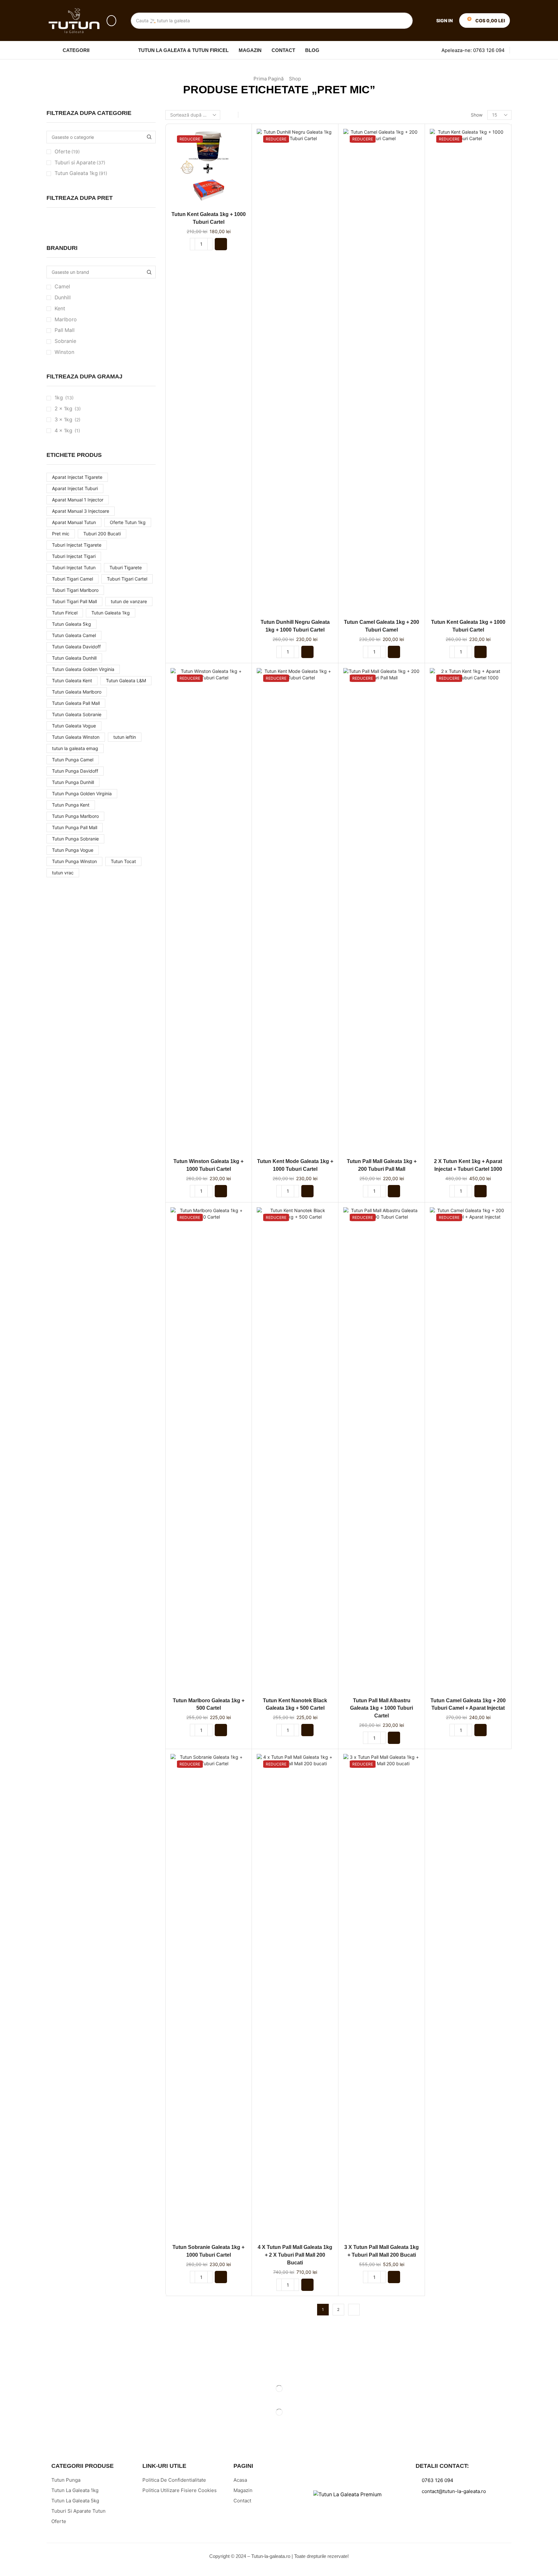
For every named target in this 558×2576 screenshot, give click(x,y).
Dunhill (63, 298)
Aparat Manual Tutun (74, 522)
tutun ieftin (125, 737)
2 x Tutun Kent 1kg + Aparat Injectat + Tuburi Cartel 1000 (468, 1165)
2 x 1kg (63, 409)
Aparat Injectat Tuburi (75, 488)
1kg (59, 398)
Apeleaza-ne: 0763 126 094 (473, 50)
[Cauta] (405, 21)
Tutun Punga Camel (73, 760)
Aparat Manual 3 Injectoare (81, 511)
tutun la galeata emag (75, 748)
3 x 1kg (63, 420)
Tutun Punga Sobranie (75, 839)
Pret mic (61, 534)
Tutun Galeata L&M (126, 680)
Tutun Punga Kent (71, 805)
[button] (111, 21)
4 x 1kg (63, 431)
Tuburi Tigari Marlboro (75, 590)
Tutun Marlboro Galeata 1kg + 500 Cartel (209, 1704)
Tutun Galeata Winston (76, 737)
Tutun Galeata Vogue (74, 726)
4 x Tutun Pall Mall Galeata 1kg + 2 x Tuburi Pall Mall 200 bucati (295, 2255)
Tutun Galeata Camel (74, 635)
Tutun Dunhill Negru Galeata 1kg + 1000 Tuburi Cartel (295, 626)
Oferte (67, 152)
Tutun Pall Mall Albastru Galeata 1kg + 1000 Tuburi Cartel (382, 1708)
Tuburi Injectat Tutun (74, 567)
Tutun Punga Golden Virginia (82, 793)
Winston (64, 352)
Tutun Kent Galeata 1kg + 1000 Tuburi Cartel (209, 218)
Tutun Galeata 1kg (81, 173)
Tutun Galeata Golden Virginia (83, 669)
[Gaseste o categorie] (149, 137)
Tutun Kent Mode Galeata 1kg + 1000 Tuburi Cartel (295, 1165)
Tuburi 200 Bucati (102, 534)
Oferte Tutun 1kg (128, 522)
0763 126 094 (438, 2480)
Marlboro (66, 319)
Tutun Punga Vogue (73, 850)
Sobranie (65, 341)
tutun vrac (63, 873)
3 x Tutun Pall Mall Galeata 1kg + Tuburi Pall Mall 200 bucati (382, 2251)
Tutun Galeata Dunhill (74, 658)
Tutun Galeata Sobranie (77, 714)
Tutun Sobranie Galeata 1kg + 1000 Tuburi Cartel (208, 2251)
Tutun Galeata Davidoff (76, 647)
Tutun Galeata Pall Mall (76, 703)
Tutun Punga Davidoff (75, 771)
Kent (60, 309)
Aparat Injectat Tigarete (77, 477)
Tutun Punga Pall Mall (75, 827)
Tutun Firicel (65, 613)
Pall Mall (65, 330)
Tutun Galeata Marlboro (77, 692)
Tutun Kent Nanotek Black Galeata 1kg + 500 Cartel (295, 1704)
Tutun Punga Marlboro (75, 816)
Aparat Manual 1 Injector (78, 500)
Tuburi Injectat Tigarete (77, 545)
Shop (295, 79)
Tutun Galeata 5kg (72, 624)
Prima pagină (269, 79)
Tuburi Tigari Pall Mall (74, 601)
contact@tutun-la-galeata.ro (454, 2491)
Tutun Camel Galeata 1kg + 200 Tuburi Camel (382, 626)
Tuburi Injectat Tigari (74, 556)
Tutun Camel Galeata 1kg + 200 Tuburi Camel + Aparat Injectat (468, 1704)
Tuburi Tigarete (126, 567)
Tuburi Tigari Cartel (127, 579)
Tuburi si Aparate (80, 163)
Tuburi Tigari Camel (72, 579)
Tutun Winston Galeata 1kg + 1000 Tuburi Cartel (208, 1165)
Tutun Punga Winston (74, 861)
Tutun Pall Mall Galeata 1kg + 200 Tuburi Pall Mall (382, 1165)
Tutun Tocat (123, 861)
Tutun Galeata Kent (72, 680)
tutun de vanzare (129, 601)
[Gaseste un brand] (149, 272)
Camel (62, 287)
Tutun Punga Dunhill (73, 782)
